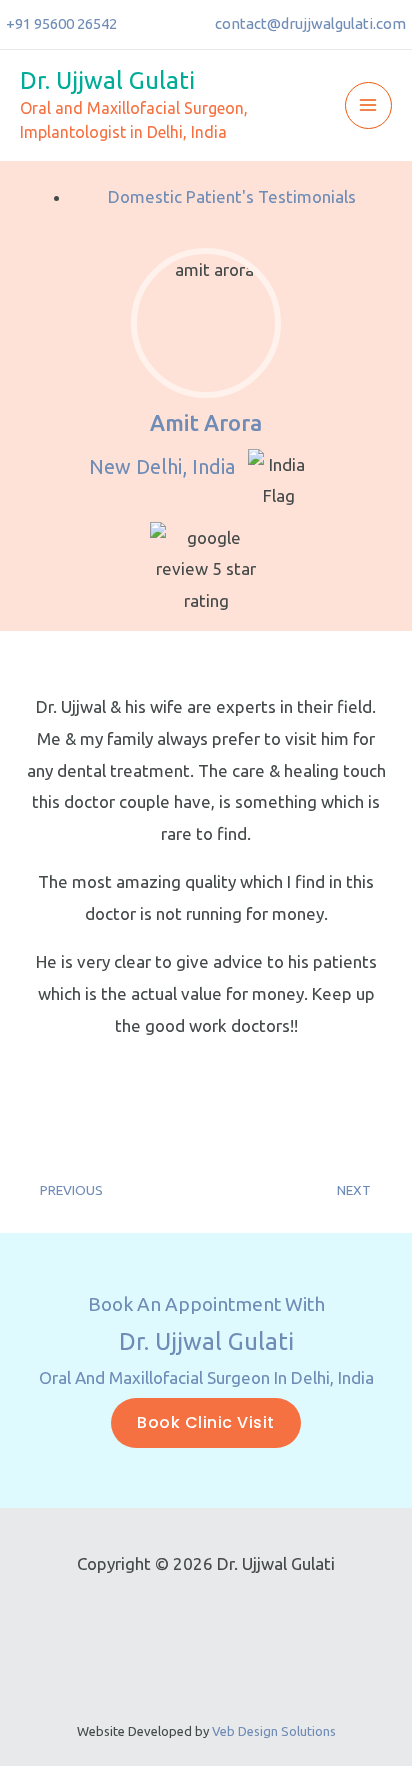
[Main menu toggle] (369, 106)
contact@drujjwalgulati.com (310, 23)
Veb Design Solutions (274, 1731)
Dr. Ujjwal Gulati (107, 80)
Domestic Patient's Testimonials (232, 196)
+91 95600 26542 (61, 23)
